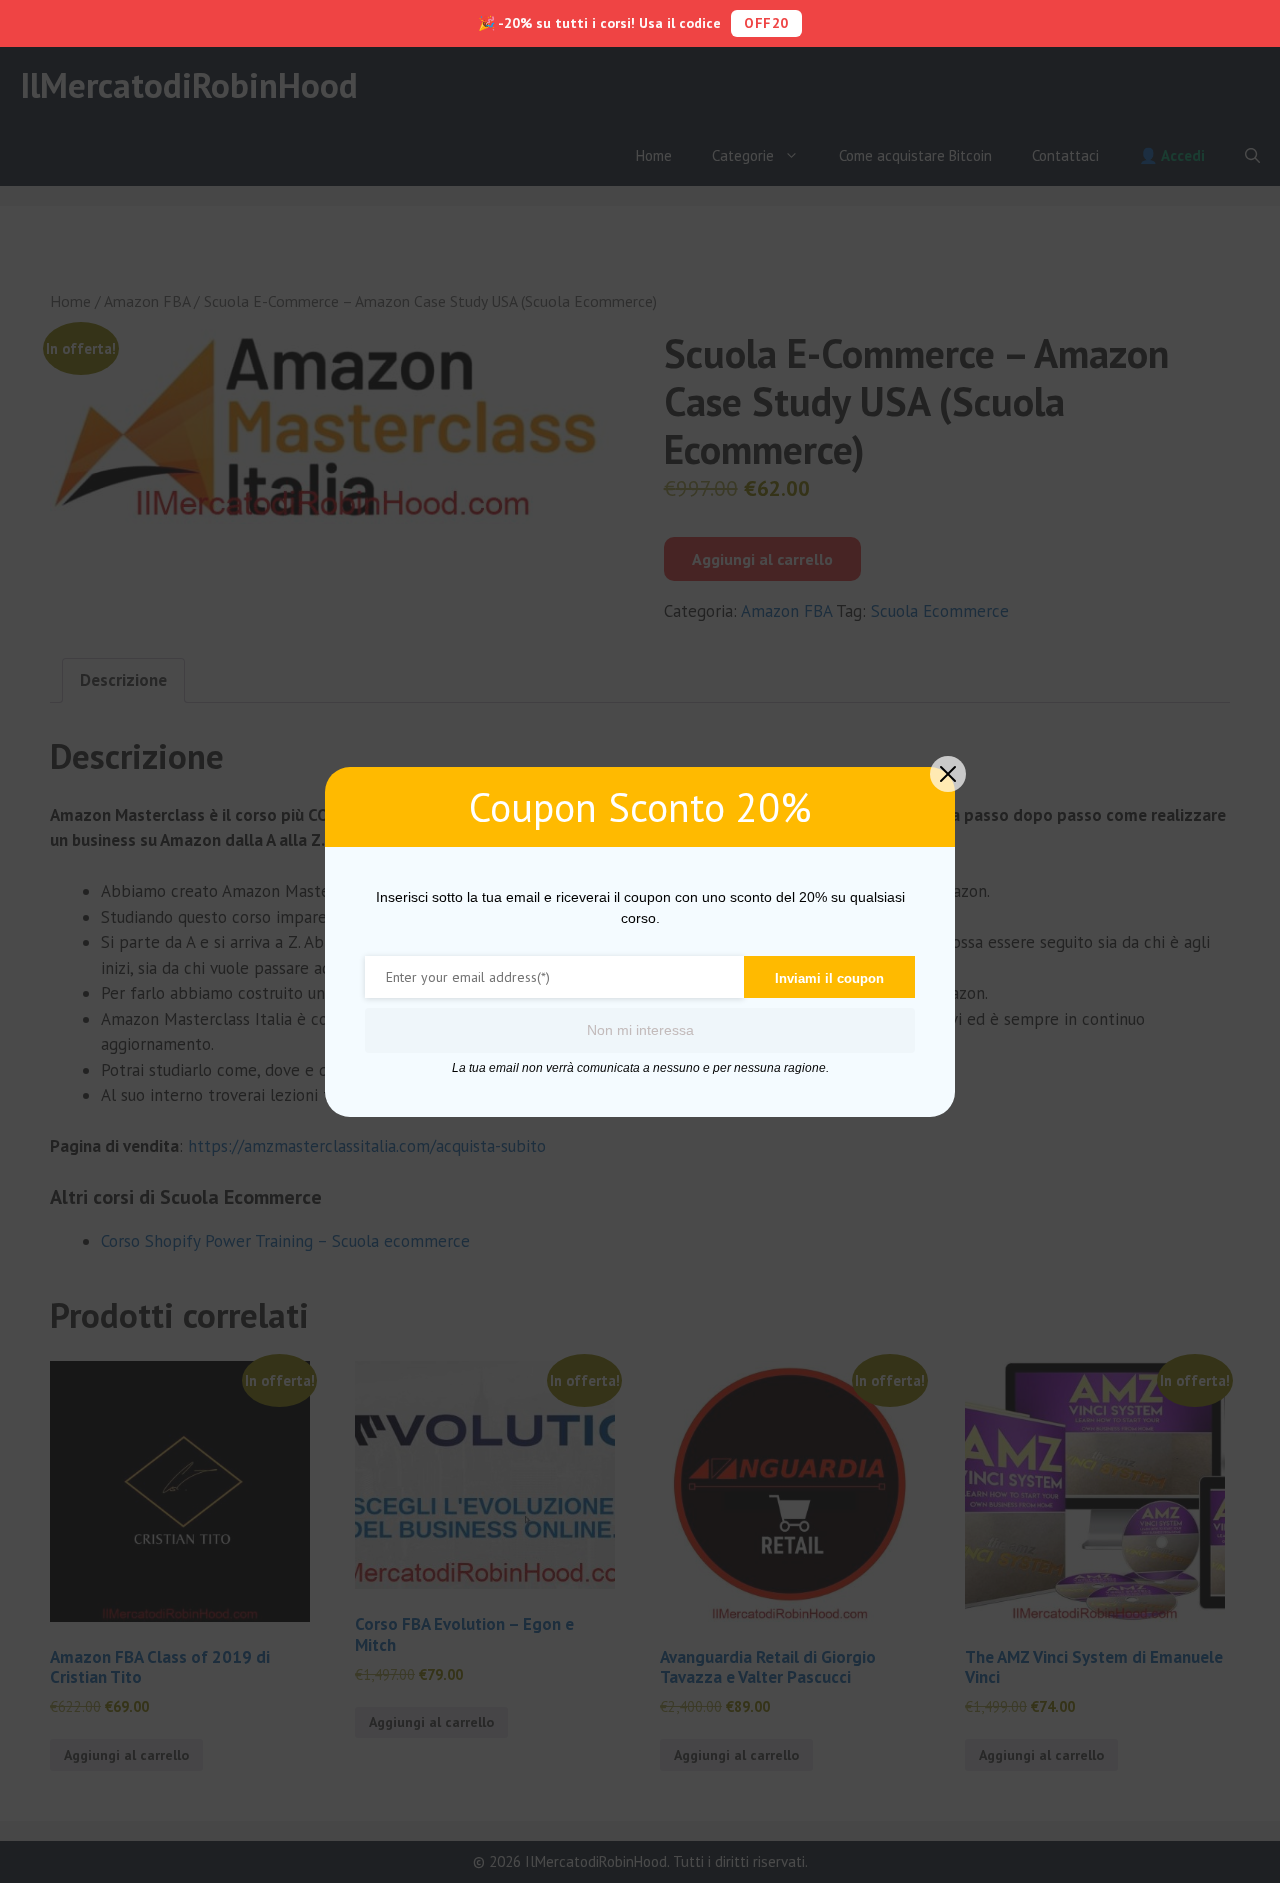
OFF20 (766, 23)
